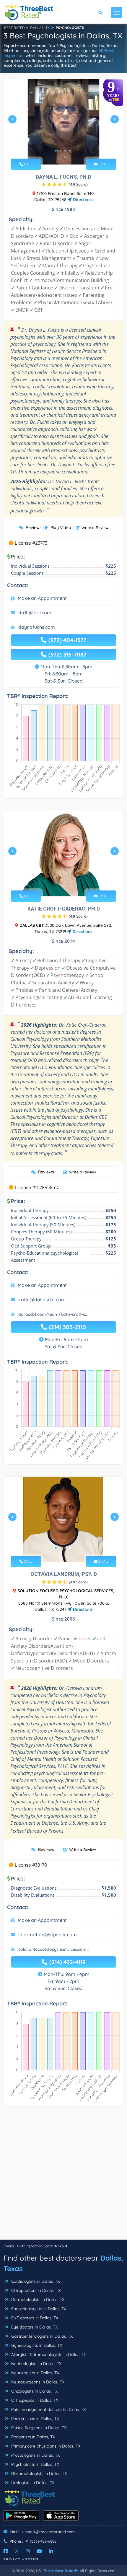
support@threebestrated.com (48, 2532)
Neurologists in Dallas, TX (35, 2373)
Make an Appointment (42, 598)
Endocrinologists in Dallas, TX (38, 2309)
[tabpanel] (63, 122)
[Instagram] (28, 2551)
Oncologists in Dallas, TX (34, 2391)
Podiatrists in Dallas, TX (32, 2437)
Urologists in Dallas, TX (32, 2483)
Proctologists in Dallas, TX (35, 2455)
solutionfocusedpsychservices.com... (54, 1949)
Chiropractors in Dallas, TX (35, 2290)
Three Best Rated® (60, 2571)
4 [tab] (70, 151)
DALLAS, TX (40, 28)
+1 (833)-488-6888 (41, 2541)
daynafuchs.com (37, 627)
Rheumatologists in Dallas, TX (39, 2474)
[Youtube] (39, 2551)
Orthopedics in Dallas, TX (34, 2400)
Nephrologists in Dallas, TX (36, 2364)
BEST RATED (14, 28)
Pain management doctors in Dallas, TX (48, 2409)
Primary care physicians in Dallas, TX (45, 2446)
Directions (82, 200)
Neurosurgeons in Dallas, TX (37, 2382)
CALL (28, 164)
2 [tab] (61, 151)
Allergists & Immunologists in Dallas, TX (48, 2354)
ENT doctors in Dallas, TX (34, 2318)
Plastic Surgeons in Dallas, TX (38, 2428)
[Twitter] (17, 2551)
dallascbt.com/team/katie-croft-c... (53, 1314)
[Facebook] (6, 2551)
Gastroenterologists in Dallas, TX (41, 2336)
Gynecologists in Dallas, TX (36, 2345)
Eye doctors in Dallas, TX (34, 2327)
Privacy (12, 2559)
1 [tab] (56, 151)
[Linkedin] (51, 2551)
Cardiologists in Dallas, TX (35, 2281)
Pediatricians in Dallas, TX (35, 2419)
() (78, 184)
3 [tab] (65, 151)
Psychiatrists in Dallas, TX (35, 2464)
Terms (32, 2559)
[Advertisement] (63, 2176)
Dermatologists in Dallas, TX (37, 2300)
